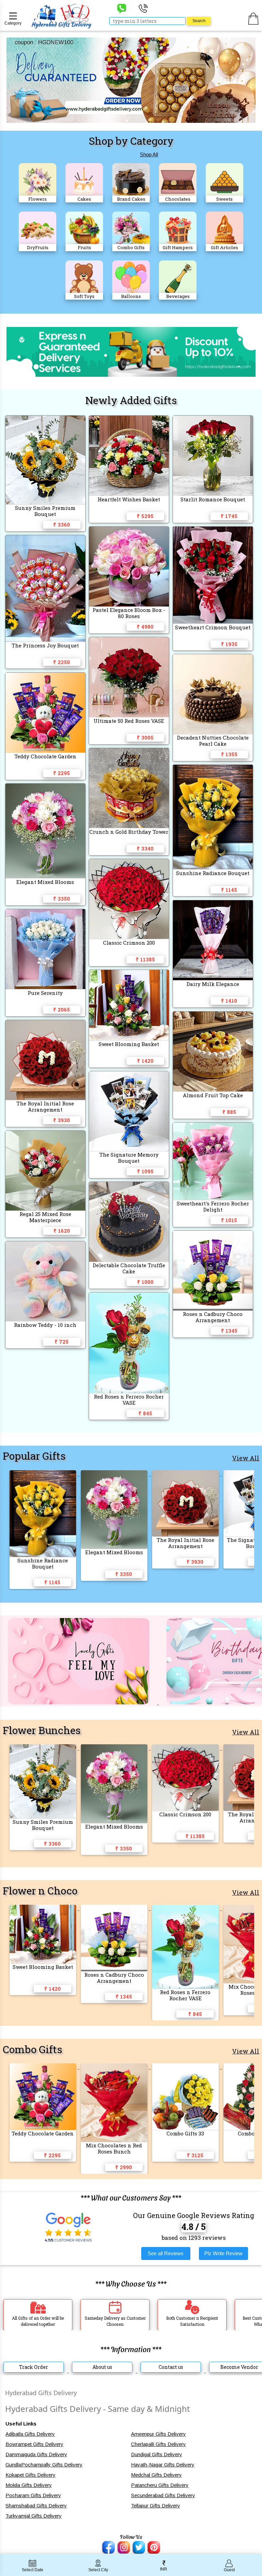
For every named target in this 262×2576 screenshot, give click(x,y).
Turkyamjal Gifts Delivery (34, 2516)
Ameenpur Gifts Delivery (158, 2434)
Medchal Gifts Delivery (156, 2475)
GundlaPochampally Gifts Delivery (44, 2465)
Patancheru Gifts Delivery (160, 2485)
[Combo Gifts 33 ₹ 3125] (186, 2067)
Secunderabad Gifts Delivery (163, 2495)
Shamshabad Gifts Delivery (36, 2506)
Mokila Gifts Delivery (29, 2485)
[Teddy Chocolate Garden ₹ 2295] (43, 2067)
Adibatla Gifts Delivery (30, 2434)
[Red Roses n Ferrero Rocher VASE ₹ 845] (186, 1908)
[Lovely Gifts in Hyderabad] (79, 1702)
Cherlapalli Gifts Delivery (158, 2444)
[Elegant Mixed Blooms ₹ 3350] (115, 1474)
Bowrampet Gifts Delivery (34, 2444)
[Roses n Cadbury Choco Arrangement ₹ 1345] (115, 1908)
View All (246, 1458)
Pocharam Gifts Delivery (33, 2495)
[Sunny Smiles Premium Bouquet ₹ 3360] (43, 1748)
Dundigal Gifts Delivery (157, 2454)
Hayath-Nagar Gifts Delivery (163, 2465)
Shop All (149, 154)
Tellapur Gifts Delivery (156, 2506)
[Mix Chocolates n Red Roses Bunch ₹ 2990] (115, 2067)
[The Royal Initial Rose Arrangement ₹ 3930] (186, 1474)
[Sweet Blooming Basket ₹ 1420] (43, 1908)
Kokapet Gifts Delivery (31, 2475)
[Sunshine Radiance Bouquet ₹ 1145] (43, 1474)
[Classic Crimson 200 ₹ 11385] (186, 1748)
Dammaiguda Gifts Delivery (36, 2454)
